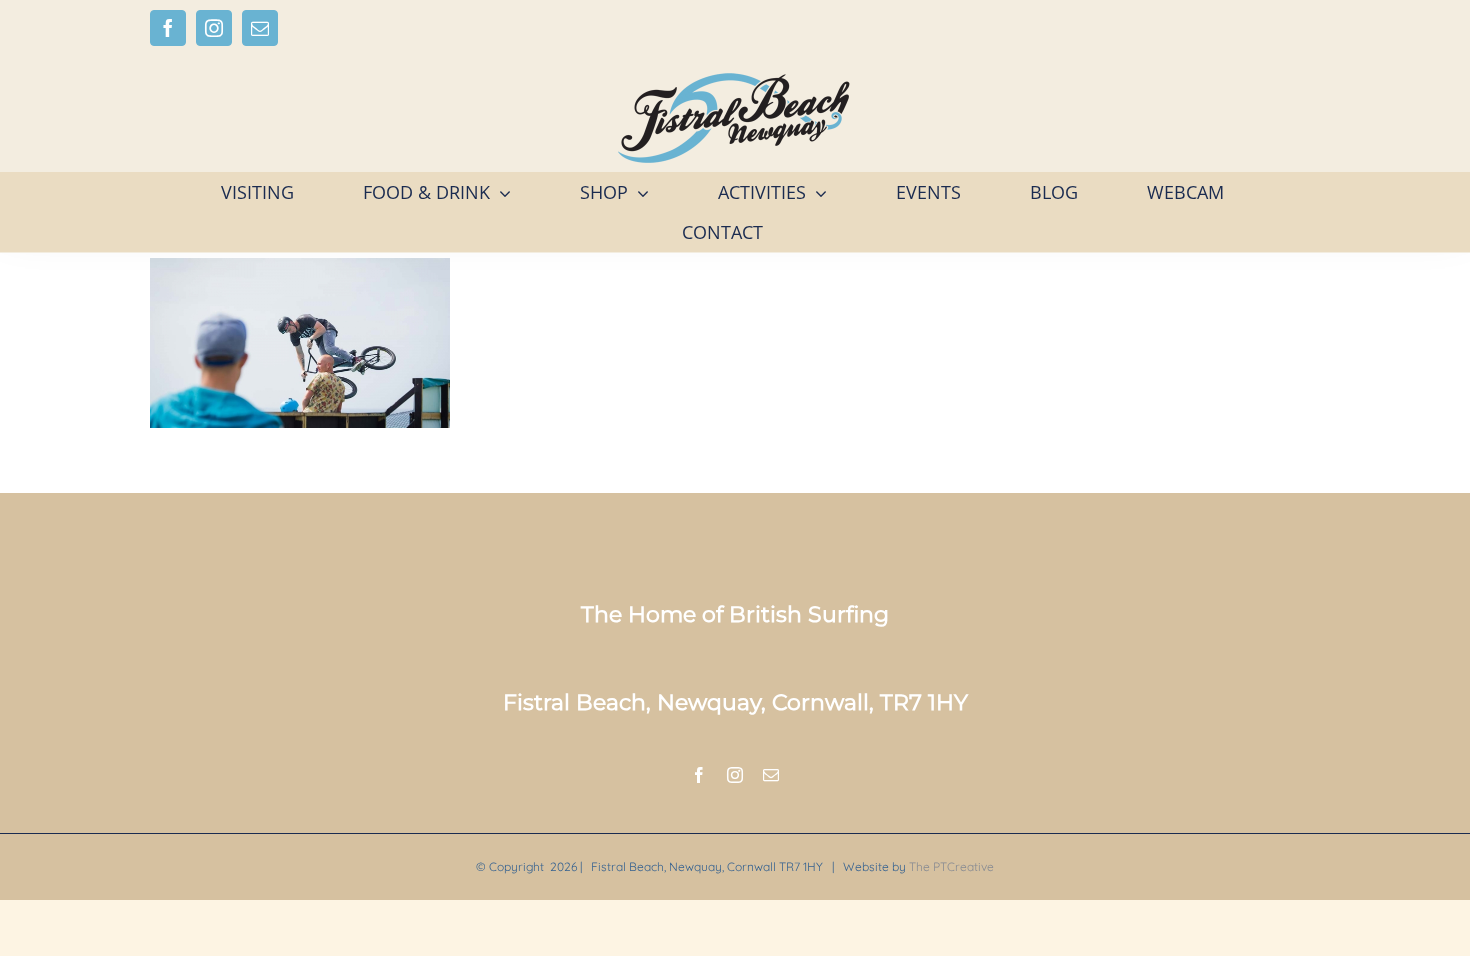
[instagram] (735, 775)
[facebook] (699, 775)
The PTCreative (951, 866)
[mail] (771, 775)
